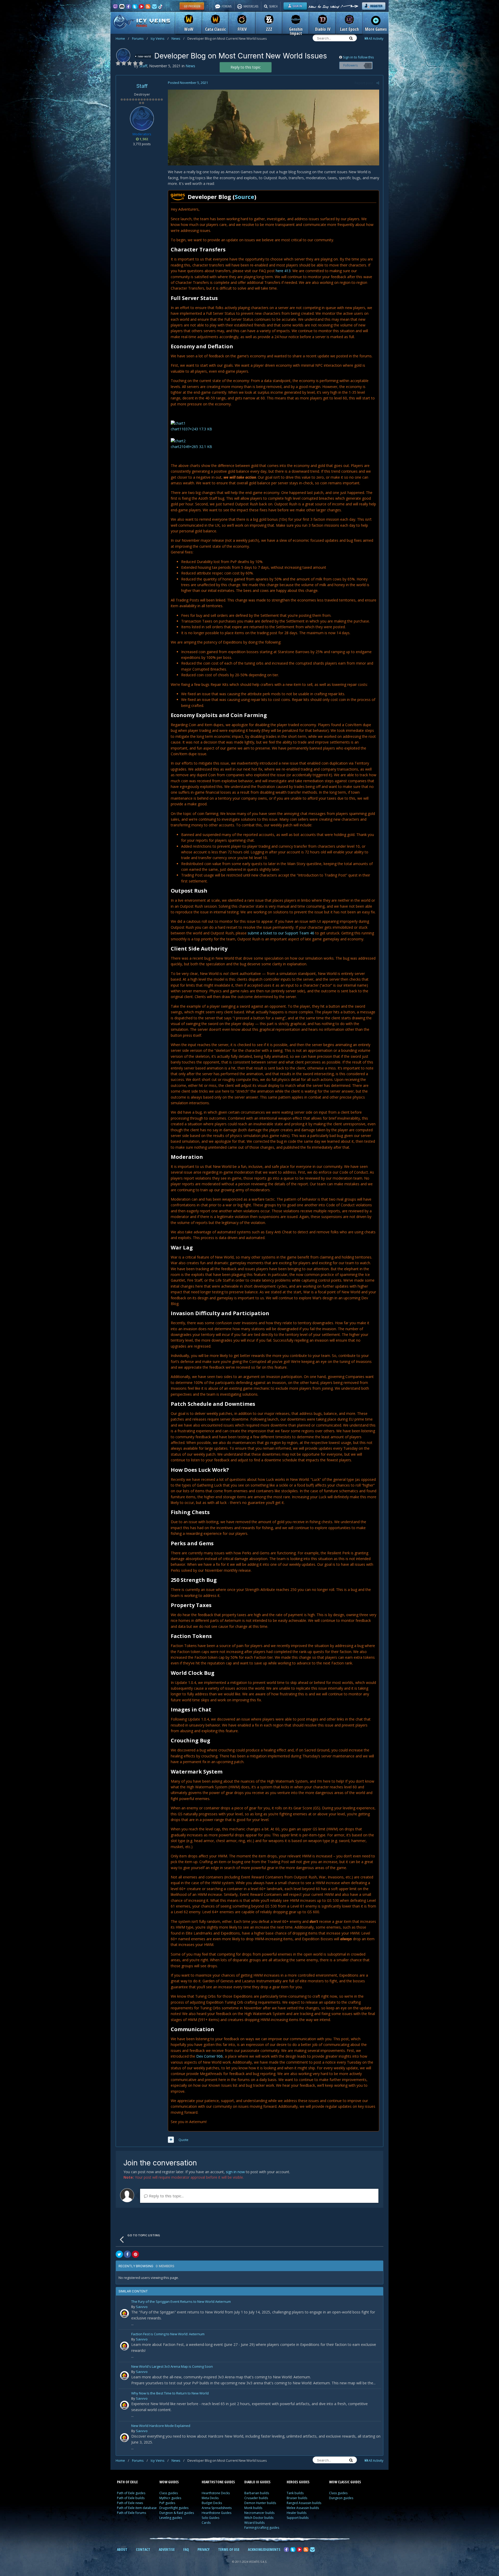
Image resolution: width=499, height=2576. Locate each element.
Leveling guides (171, 2518)
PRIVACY (203, 2549)
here (283, 271)
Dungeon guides (341, 2498)
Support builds (298, 2518)
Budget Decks (212, 2503)
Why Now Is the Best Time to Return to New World (170, 2394)
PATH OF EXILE (127, 2482)
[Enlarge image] (274, 127)
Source (244, 197)
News (178, 38)
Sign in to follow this (358, 57)
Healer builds (297, 2513)
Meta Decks (210, 2498)
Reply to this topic (246, 67)
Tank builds (295, 2493)
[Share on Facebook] (127, 2254)
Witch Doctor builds (259, 2518)
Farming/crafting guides (262, 2528)
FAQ (186, 2549)
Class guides (169, 2493)
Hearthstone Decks (216, 2493)
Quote (183, 2140)
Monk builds (253, 2508)
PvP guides (167, 2503)
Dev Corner (209, 2056)
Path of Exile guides (131, 2493)
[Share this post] (378, 83)
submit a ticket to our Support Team (281, 933)
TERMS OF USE (229, 2549)
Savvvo (142, 2307)
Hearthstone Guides (216, 2513)
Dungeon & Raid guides (177, 2513)
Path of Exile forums (132, 2513)
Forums (140, 38)
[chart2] (178, 441)
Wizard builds (254, 2523)
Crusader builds (256, 2498)
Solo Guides (211, 2518)
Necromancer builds (259, 2513)
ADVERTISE (167, 2549)
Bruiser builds (297, 2498)
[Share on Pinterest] (135, 2254)
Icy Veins (160, 38)
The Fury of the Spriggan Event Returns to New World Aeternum (181, 2302)
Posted (188, 83)
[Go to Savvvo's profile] (124, 2313)
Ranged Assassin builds (304, 2503)
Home (122, 38)
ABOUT (122, 2549)
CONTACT (143, 2549)
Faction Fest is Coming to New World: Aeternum (168, 2334)
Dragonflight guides (174, 2508)
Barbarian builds (257, 2493)
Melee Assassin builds (303, 2508)
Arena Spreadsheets (217, 2508)
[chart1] (178, 423)
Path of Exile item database (137, 2508)
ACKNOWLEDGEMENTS (264, 2549)
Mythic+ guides (170, 2498)
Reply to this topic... (166, 2196)
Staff (142, 86)
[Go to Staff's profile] (123, 55)
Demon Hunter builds (260, 2503)
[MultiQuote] (171, 2140)
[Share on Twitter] (119, 2254)
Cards (206, 2523)
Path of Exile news (130, 2503)
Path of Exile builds (131, 2498)
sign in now (235, 2172)
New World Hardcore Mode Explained (161, 2426)
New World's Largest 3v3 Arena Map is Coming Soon (172, 2367)
